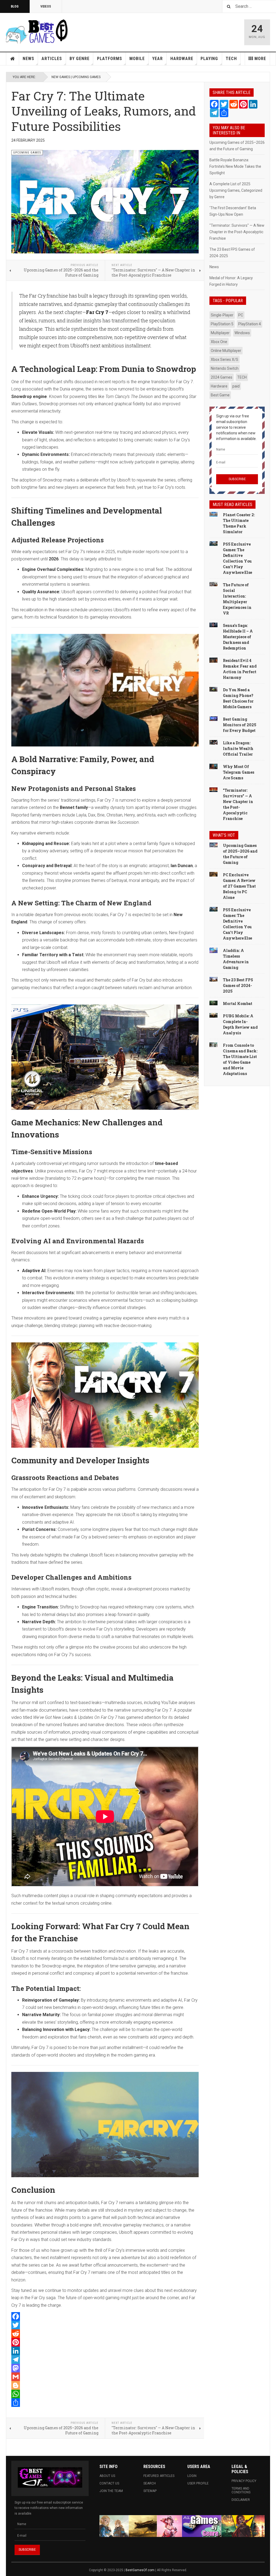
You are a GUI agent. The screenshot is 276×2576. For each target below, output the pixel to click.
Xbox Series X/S (225, 359)
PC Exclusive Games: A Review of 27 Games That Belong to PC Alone (239, 886)
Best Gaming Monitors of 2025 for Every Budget (240, 725)
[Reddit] (105, 2334)
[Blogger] (105, 2385)
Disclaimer (241, 2500)
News (28, 59)
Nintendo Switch (225, 368)
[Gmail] (105, 2377)
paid (236, 386)
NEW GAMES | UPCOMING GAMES (76, 77)
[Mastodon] (105, 2368)
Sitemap (150, 2491)
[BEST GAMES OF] (45, 31)
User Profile (198, 2483)
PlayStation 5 (222, 324)
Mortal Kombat (238, 1003)
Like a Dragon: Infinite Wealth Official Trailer (238, 748)
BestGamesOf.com (140, 2570)
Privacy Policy (244, 2481)
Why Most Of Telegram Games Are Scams (239, 772)
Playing (209, 59)
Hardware (182, 59)
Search (150, 2483)
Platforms (110, 59)
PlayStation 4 (250, 324)
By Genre (80, 59)
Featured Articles (159, 2476)
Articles (52, 59)
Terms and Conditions (241, 2490)
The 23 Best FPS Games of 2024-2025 (238, 985)
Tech (231, 59)
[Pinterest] (105, 2342)
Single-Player (222, 315)
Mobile (137, 59)
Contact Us (109, 2483)
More (260, 59)
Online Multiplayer (226, 351)
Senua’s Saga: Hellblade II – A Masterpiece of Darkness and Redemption (238, 637)
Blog (15, 6)
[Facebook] (105, 2316)
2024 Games (222, 377)
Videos (46, 6)
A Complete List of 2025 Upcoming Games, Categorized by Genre (236, 190)
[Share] (105, 2403)
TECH (242, 377)
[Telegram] (105, 2359)
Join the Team (111, 2491)
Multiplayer (220, 333)
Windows (242, 333)
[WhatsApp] (105, 2394)
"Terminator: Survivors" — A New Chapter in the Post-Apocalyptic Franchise (237, 232)
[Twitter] (105, 2325)
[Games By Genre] (182, 2526)
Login (192, 2476)
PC (241, 315)
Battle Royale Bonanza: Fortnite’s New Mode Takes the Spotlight (235, 166)
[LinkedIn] (105, 2351)
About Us (107, 2476)
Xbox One (219, 342)
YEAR (158, 59)
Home (13, 59)
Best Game (220, 395)
